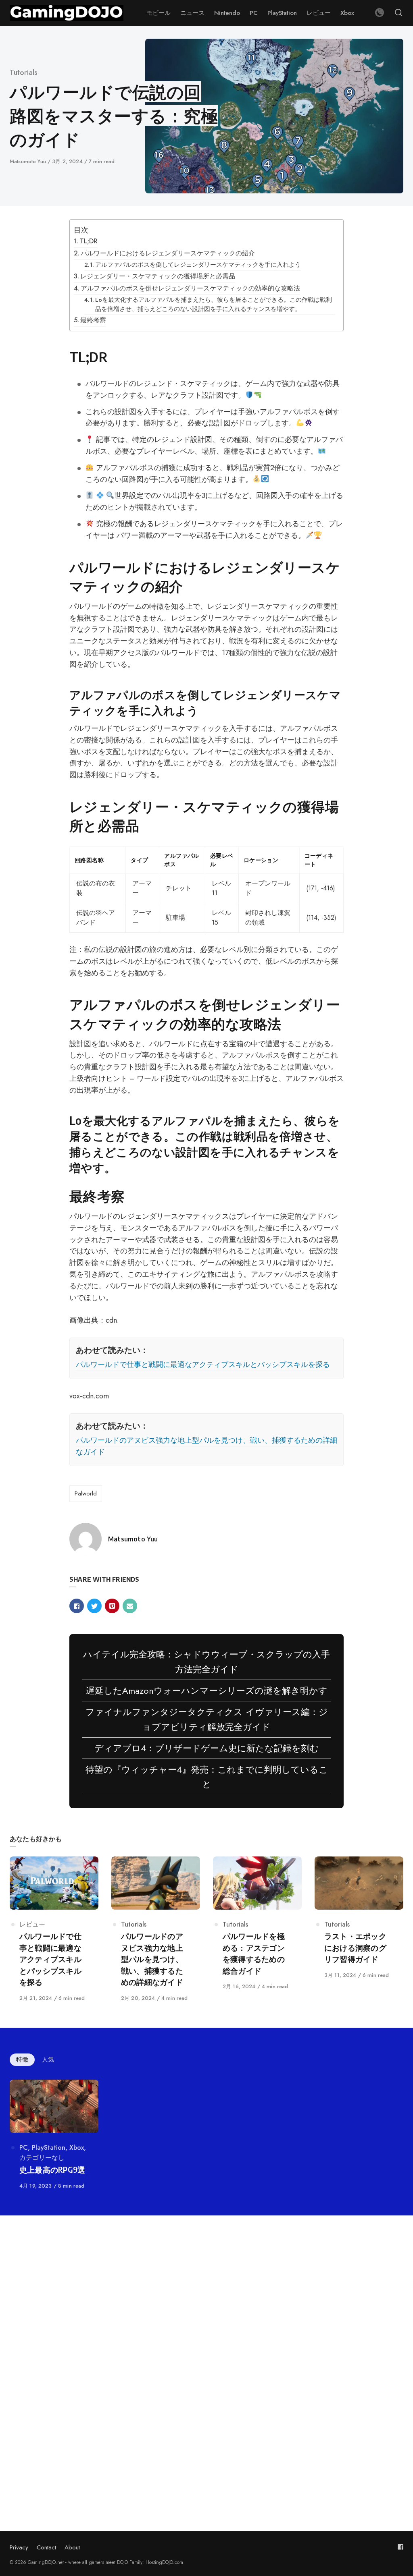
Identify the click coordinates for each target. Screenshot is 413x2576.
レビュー (32, 1924)
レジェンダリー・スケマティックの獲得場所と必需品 (158, 276)
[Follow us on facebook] (400, 2547)
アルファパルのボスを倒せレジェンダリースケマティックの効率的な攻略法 (190, 288)
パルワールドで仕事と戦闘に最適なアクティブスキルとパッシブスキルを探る (203, 1365)
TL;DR (89, 241)
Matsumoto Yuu (29, 161)
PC (24, 2148)
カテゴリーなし (42, 2158)
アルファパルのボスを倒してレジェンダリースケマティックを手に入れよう (198, 264)
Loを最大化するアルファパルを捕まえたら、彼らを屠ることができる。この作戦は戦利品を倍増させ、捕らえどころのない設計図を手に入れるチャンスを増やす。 (214, 304)
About (72, 2547)
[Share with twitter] (94, 1606)
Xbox (77, 2148)
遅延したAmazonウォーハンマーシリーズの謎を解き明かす (207, 1690)
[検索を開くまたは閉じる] (398, 13)
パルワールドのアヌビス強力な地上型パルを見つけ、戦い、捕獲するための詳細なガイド (206, 1446)
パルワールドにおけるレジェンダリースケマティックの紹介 (168, 253)
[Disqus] (206, 2342)
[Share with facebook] (77, 1606)
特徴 (22, 2060)
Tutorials (24, 73)
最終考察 (93, 320)
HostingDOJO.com (164, 2562)
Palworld (86, 1493)
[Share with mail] (130, 1606)
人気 (48, 2060)
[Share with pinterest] (112, 1606)
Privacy (19, 2547)
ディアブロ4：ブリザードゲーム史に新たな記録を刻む (207, 1748)
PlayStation (49, 2148)
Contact (46, 2547)
